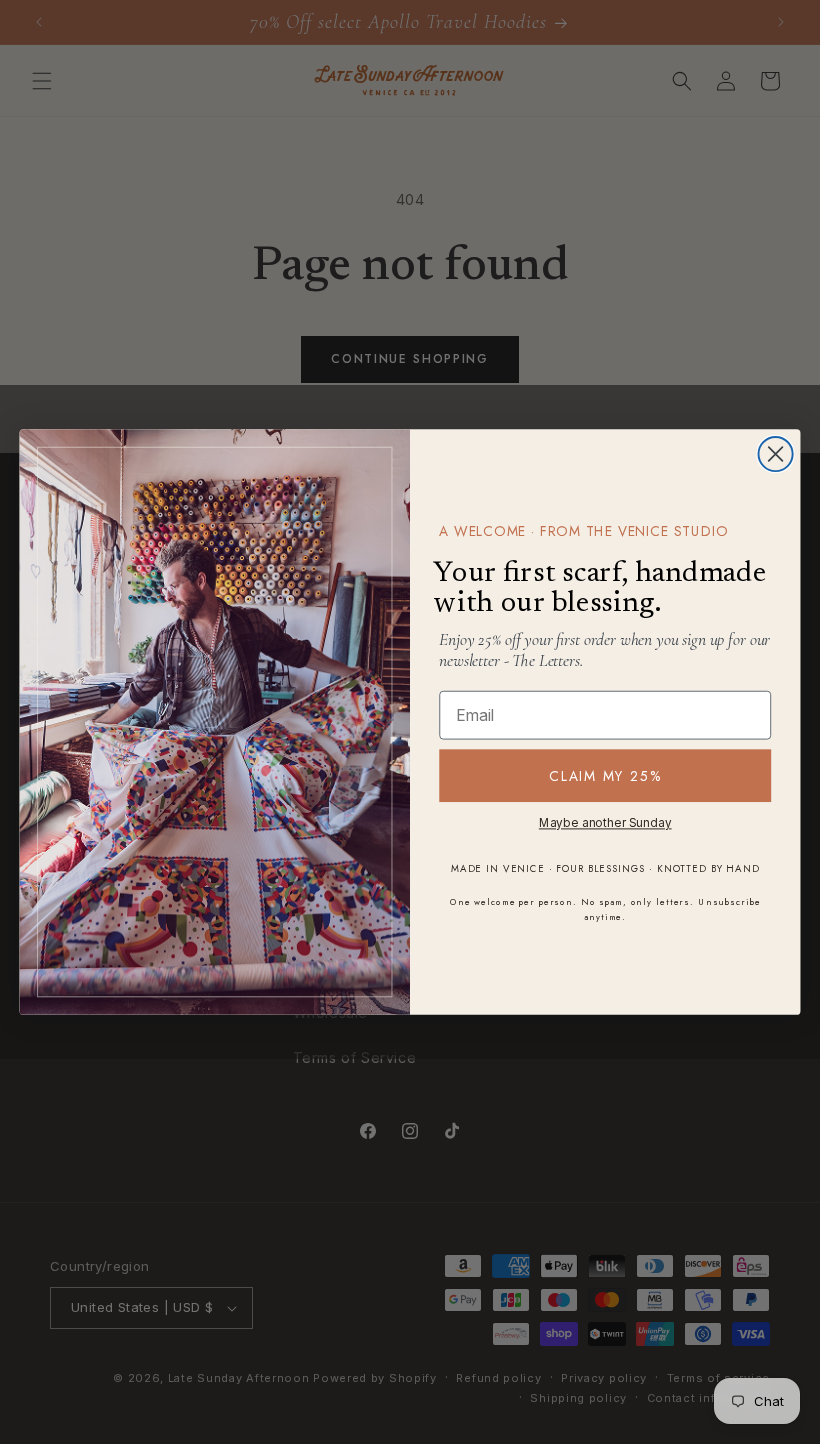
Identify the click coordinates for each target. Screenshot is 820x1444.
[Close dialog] (776, 454)
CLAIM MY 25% (605, 776)
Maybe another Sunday (605, 823)
